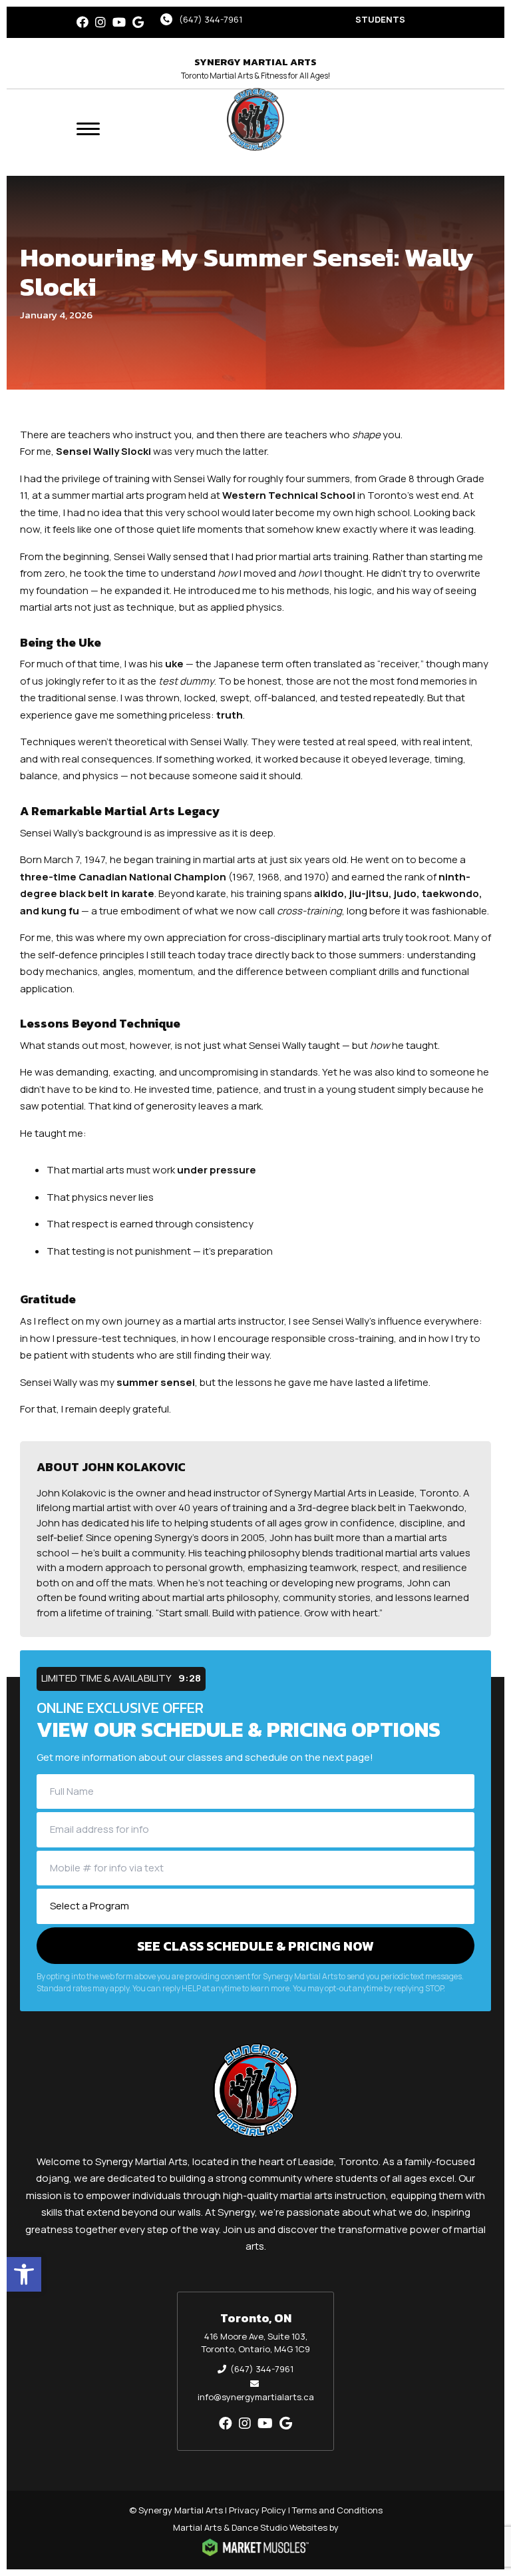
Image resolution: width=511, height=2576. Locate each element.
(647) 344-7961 (211, 19)
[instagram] (100, 22)
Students (380, 19)
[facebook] (83, 22)
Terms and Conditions (337, 2510)
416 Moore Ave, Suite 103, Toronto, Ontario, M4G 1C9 (256, 2343)
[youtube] (119, 22)
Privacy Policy (257, 2510)
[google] (138, 22)
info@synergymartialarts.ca (256, 2397)
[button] (24, 2274)
